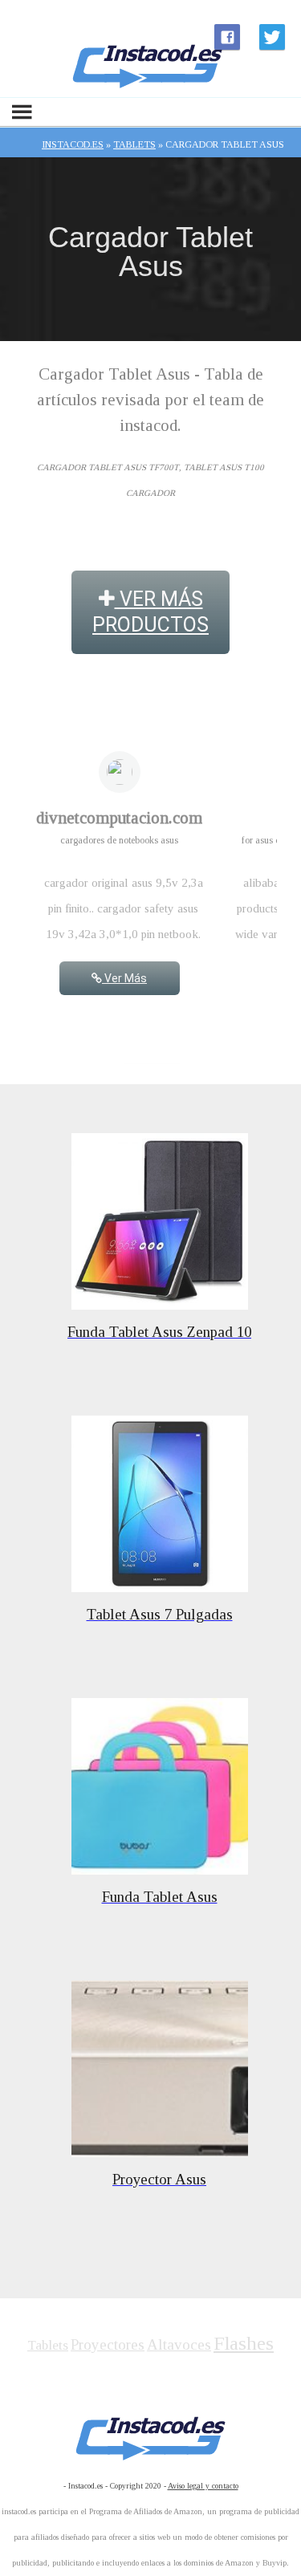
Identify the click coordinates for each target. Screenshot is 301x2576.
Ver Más (124, 978)
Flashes (244, 2343)
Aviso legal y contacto (203, 2486)
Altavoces (179, 2344)
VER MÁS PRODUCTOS (150, 612)
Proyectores (108, 2344)
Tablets (48, 2345)
